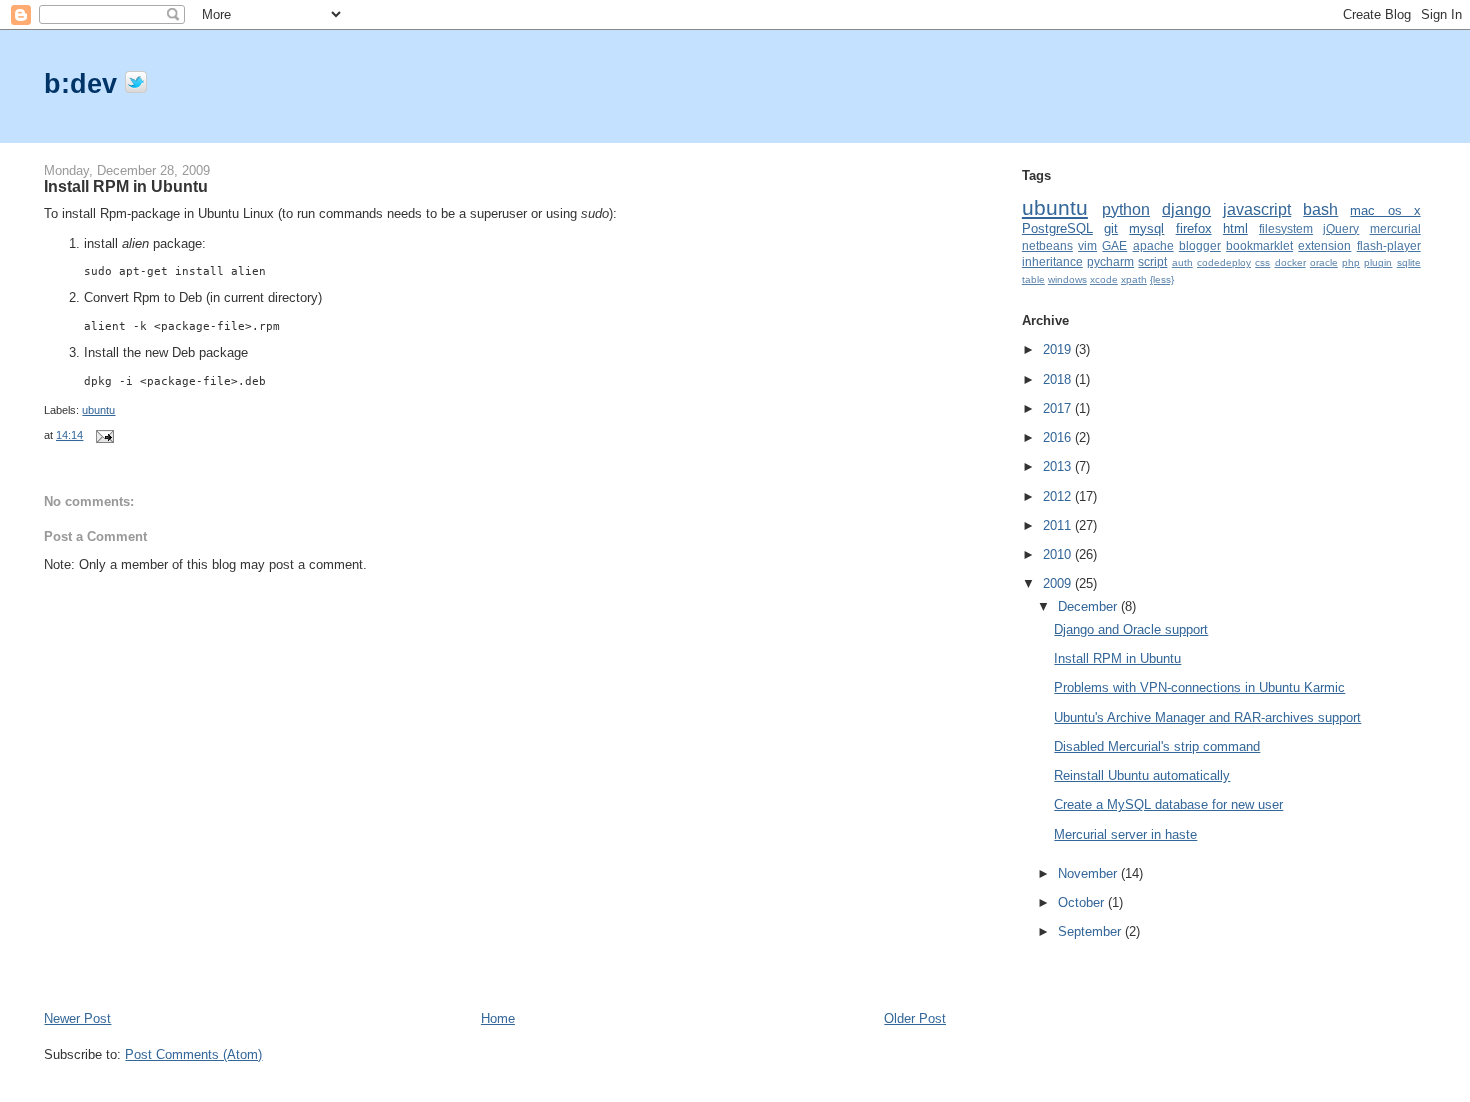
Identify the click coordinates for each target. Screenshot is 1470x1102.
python (1126, 209)
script (1152, 261)
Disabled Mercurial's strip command (1157, 746)
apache (1153, 245)
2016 (1059, 437)
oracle (1324, 262)
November (1089, 873)
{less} (1162, 279)
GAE (1114, 245)
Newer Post (77, 1018)
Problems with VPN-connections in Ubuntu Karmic (1199, 687)
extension (1324, 245)
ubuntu (98, 410)
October (1083, 902)
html (1235, 228)
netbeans (1047, 245)
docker (1290, 262)
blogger (1200, 245)
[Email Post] (102, 435)
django (1186, 209)
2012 (1059, 496)
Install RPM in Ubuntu (126, 186)
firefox (1194, 228)
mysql (1146, 228)
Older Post (915, 1018)
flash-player (1389, 245)
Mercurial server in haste (1125, 834)
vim (1087, 245)
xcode (1104, 279)
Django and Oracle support (1131, 629)
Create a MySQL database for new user (1168, 804)
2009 (1059, 583)
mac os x (1385, 210)
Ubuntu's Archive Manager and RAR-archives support (1207, 717)
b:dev (84, 83)
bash (1320, 209)
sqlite (1409, 262)
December (1089, 606)
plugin (1378, 262)
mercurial (1395, 228)
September (1091, 931)
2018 (1059, 379)
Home (498, 1018)
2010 (1059, 554)
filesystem (1286, 228)
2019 (1059, 349)
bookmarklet (1259, 245)
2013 (1059, 466)
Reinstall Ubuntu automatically (1142, 775)
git (1111, 228)
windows (1067, 279)
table (1033, 279)
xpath (1134, 279)
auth (1182, 262)
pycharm (1110, 261)
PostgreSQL (1057, 228)
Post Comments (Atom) (193, 1054)
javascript (1257, 209)
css (1262, 262)
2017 (1059, 408)
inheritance (1052, 261)
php (1351, 262)
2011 (1059, 525)
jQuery (1341, 228)
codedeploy (1224, 262)
